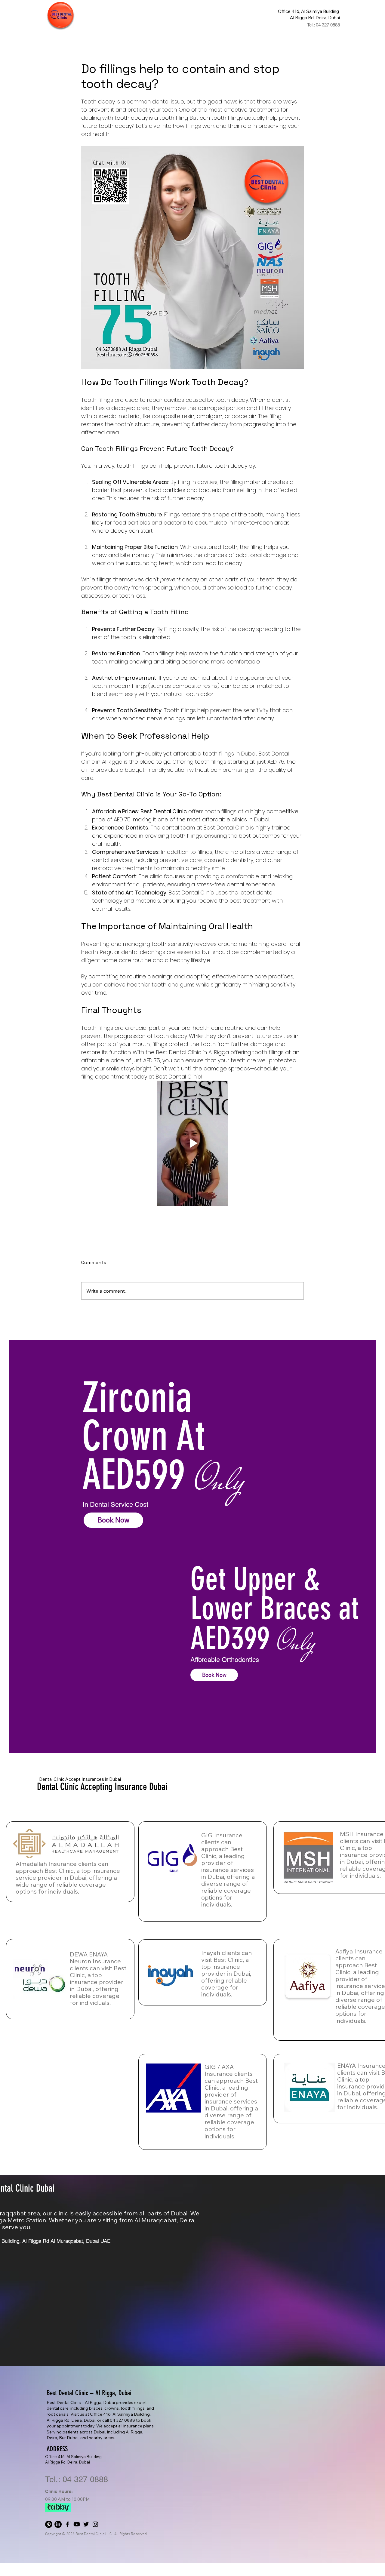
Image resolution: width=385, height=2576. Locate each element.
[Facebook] (67, 2524)
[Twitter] (86, 2524)
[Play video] (192, 1143)
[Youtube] (77, 2524)
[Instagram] (95, 2524)
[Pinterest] (49, 2524)
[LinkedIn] (58, 2524)
